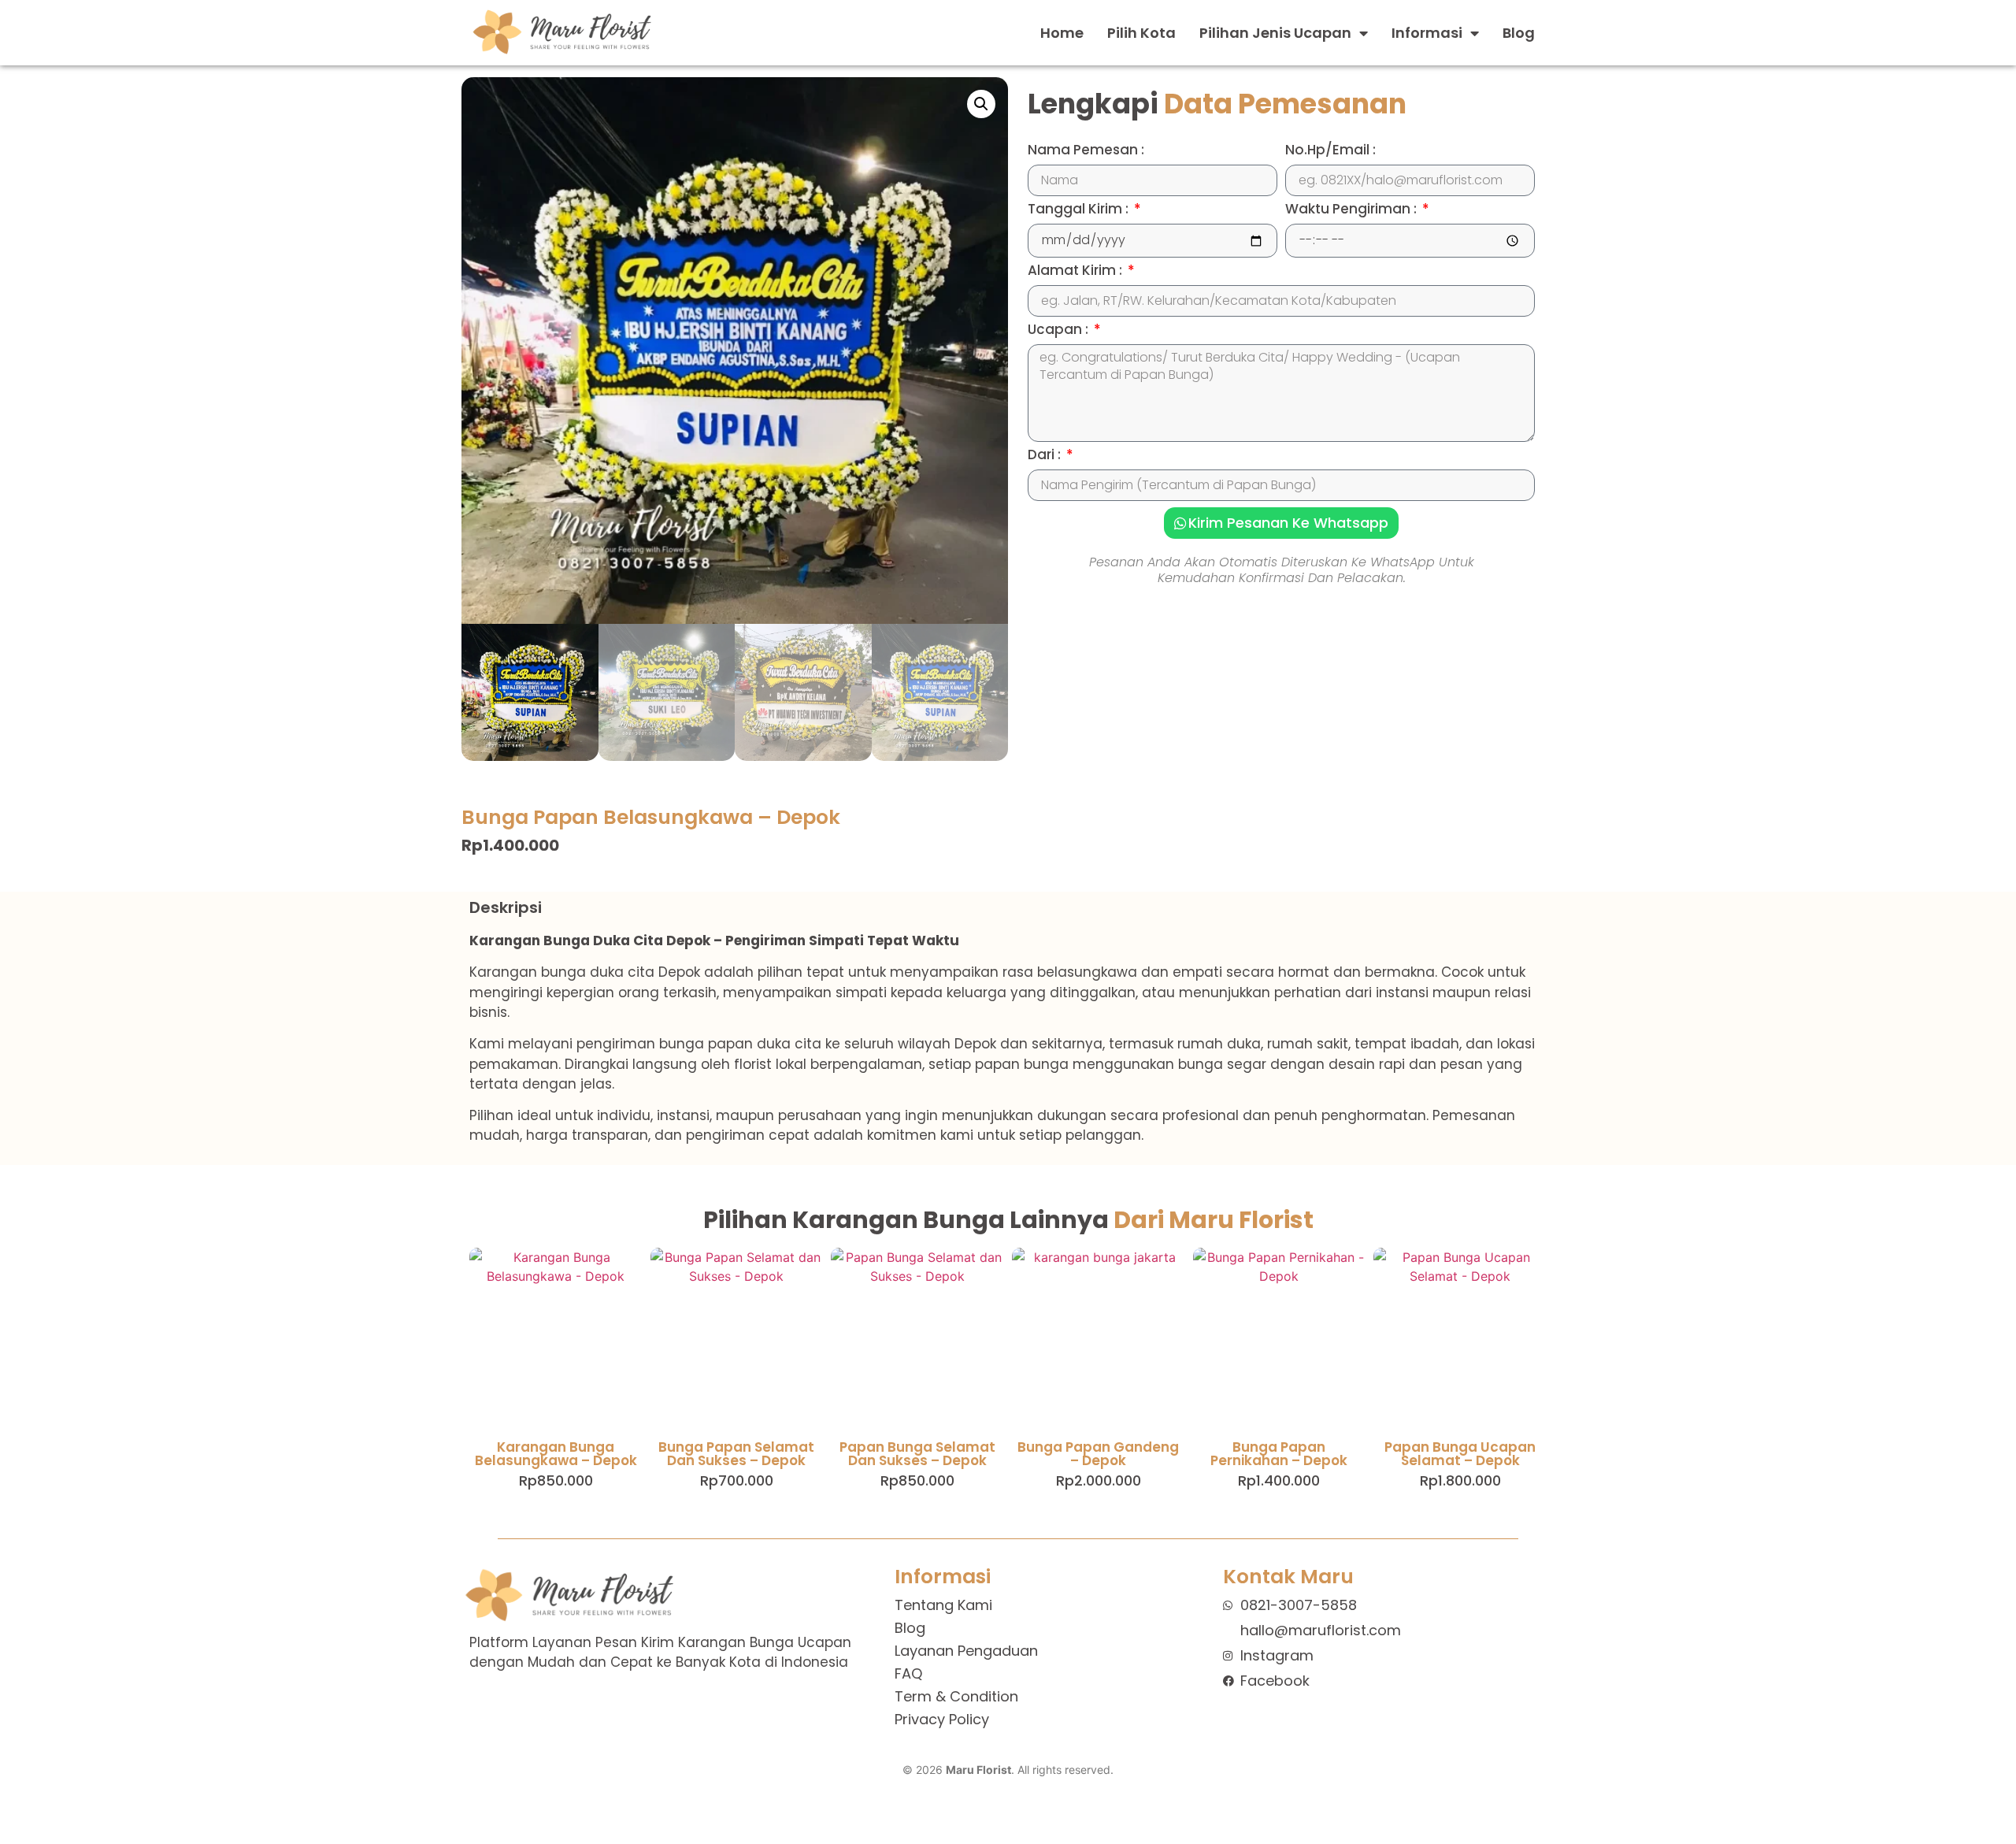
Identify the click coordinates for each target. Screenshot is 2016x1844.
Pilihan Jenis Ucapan (1275, 33)
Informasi (1427, 33)
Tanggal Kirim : (1080, 210)
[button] (981, 104)
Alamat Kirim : (1077, 272)
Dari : (1046, 456)
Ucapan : (1060, 331)
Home (1062, 33)
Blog (1519, 33)
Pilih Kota (1141, 33)
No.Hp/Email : (1330, 151)
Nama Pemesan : (1086, 151)
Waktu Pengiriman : (1353, 210)
